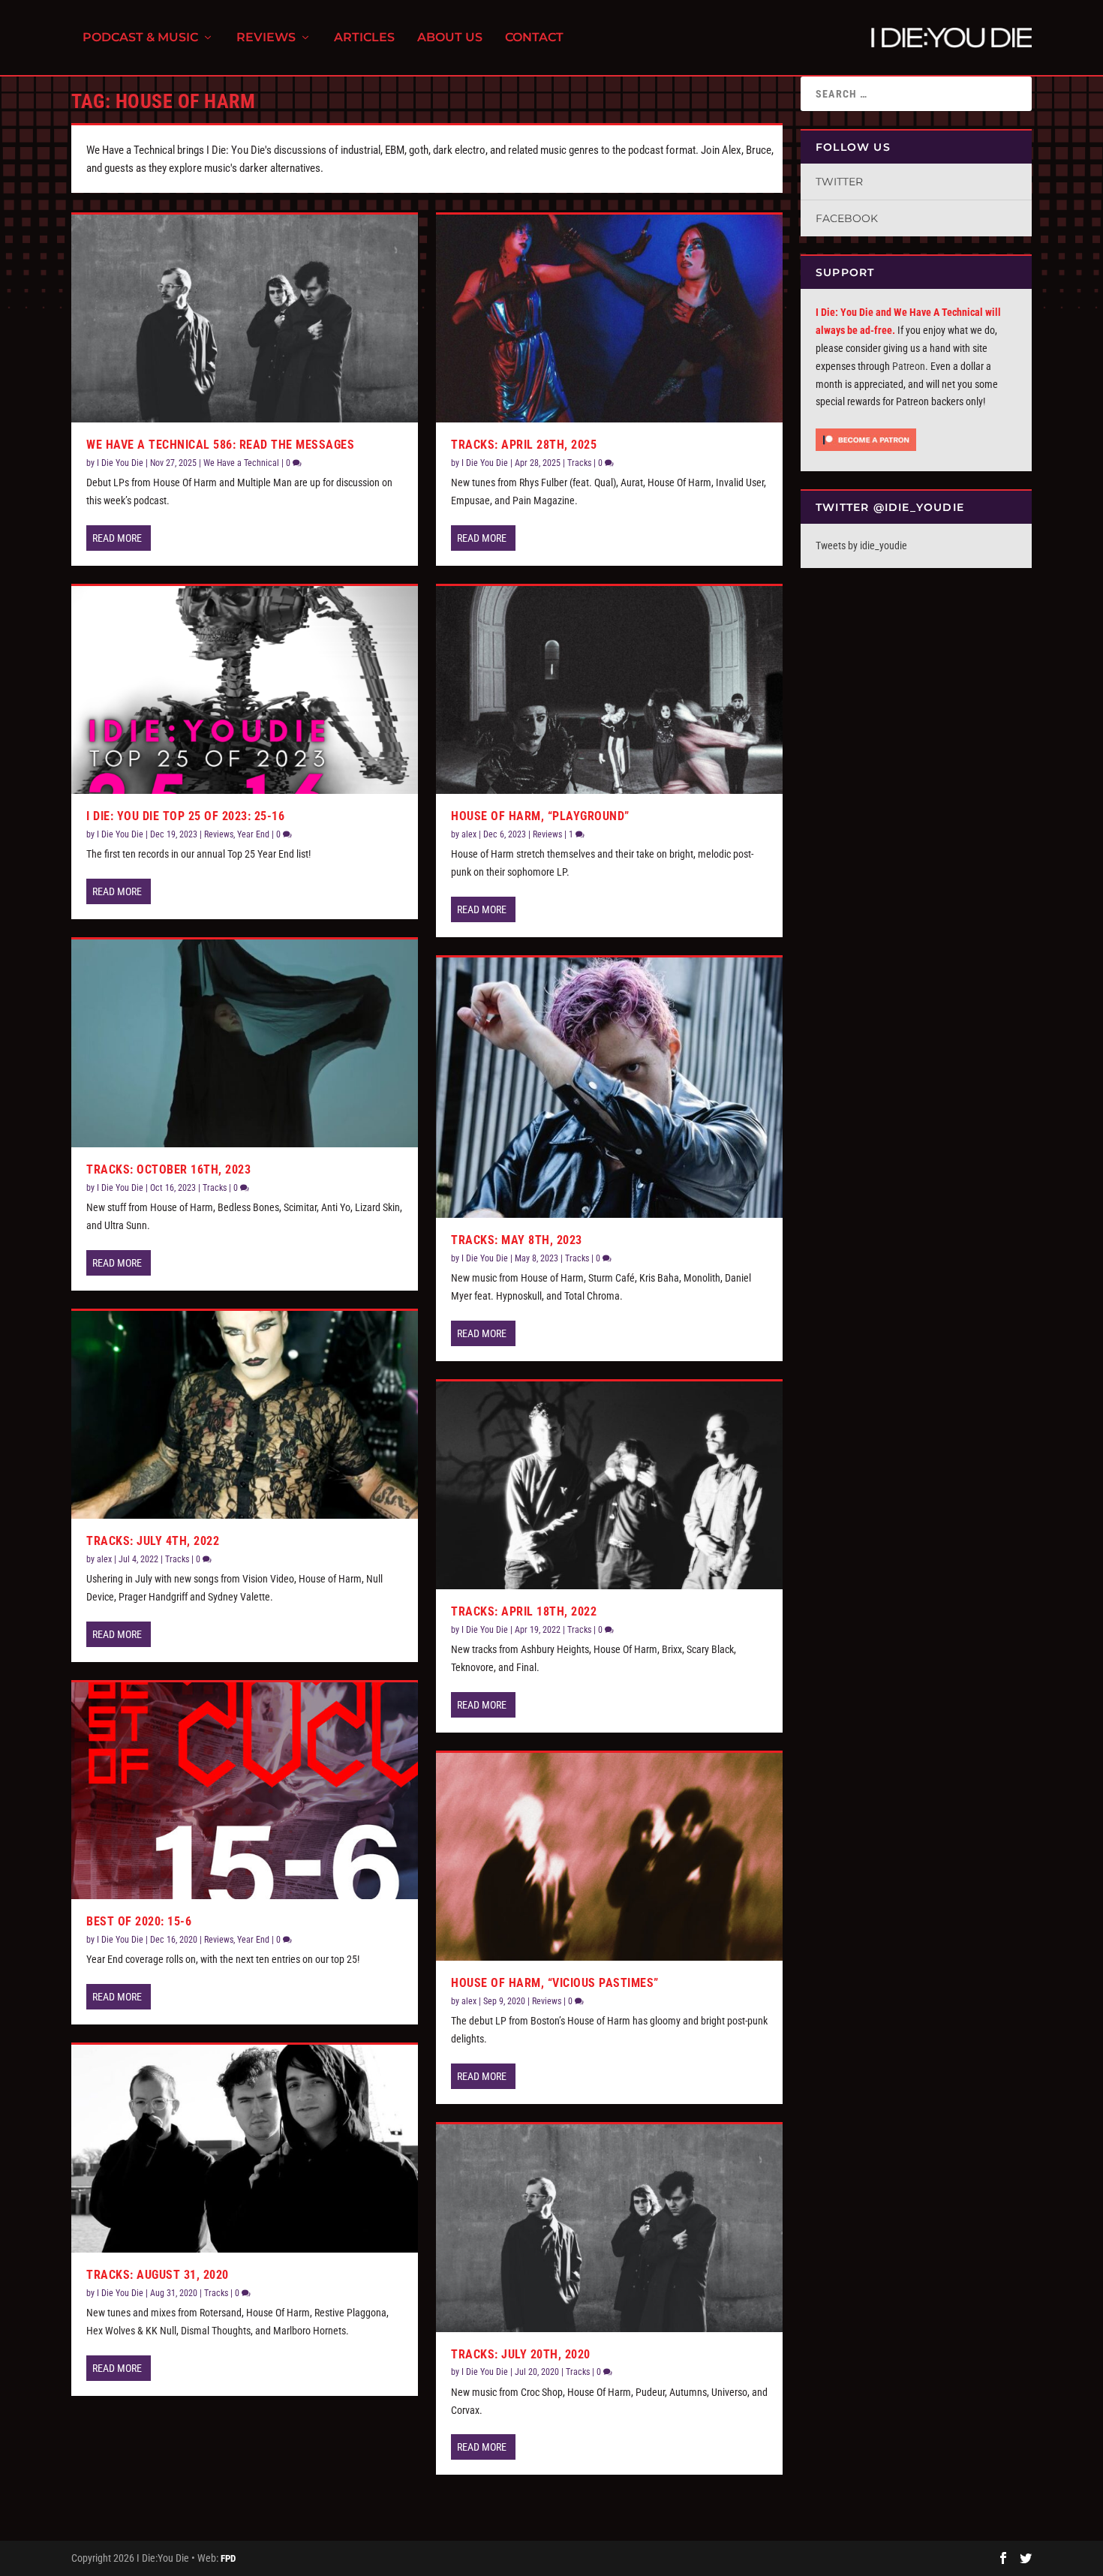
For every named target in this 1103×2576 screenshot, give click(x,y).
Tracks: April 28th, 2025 (524, 445)
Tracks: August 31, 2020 (158, 2275)
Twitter (839, 182)
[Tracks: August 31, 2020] (245, 2149)
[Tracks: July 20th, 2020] (609, 2228)
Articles (364, 38)
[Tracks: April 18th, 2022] (609, 1485)
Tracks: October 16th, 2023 (168, 1169)
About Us (450, 38)
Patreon (909, 366)
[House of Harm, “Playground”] (609, 690)
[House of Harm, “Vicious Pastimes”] (609, 1857)
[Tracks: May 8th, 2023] (609, 1088)
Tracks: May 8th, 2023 (517, 1240)
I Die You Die (120, 463)
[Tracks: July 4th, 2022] (245, 1415)
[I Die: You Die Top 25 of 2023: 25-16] (245, 690)
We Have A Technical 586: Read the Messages (220, 445)
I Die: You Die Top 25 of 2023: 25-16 (185, 816)
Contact (534, 38)
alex (104, 1559)
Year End (253, 834)
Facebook (847, 218)
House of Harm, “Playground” (540, 816)
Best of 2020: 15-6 (139, 1921)
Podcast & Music (140, 38)
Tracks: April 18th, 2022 (524, 1611)
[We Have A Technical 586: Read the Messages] (245, 319)
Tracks (215, 1188)
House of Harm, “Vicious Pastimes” (555, 1983)
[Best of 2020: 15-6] (245, 1791)
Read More (117, 538)
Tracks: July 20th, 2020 (521, 2354)
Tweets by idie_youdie (861, 546)
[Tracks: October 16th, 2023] (245, 1043)
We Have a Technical (241, 463)
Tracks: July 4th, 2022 (153, 1541)
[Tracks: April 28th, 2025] (609, 319)
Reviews (266, 38)
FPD (228, 2558)
